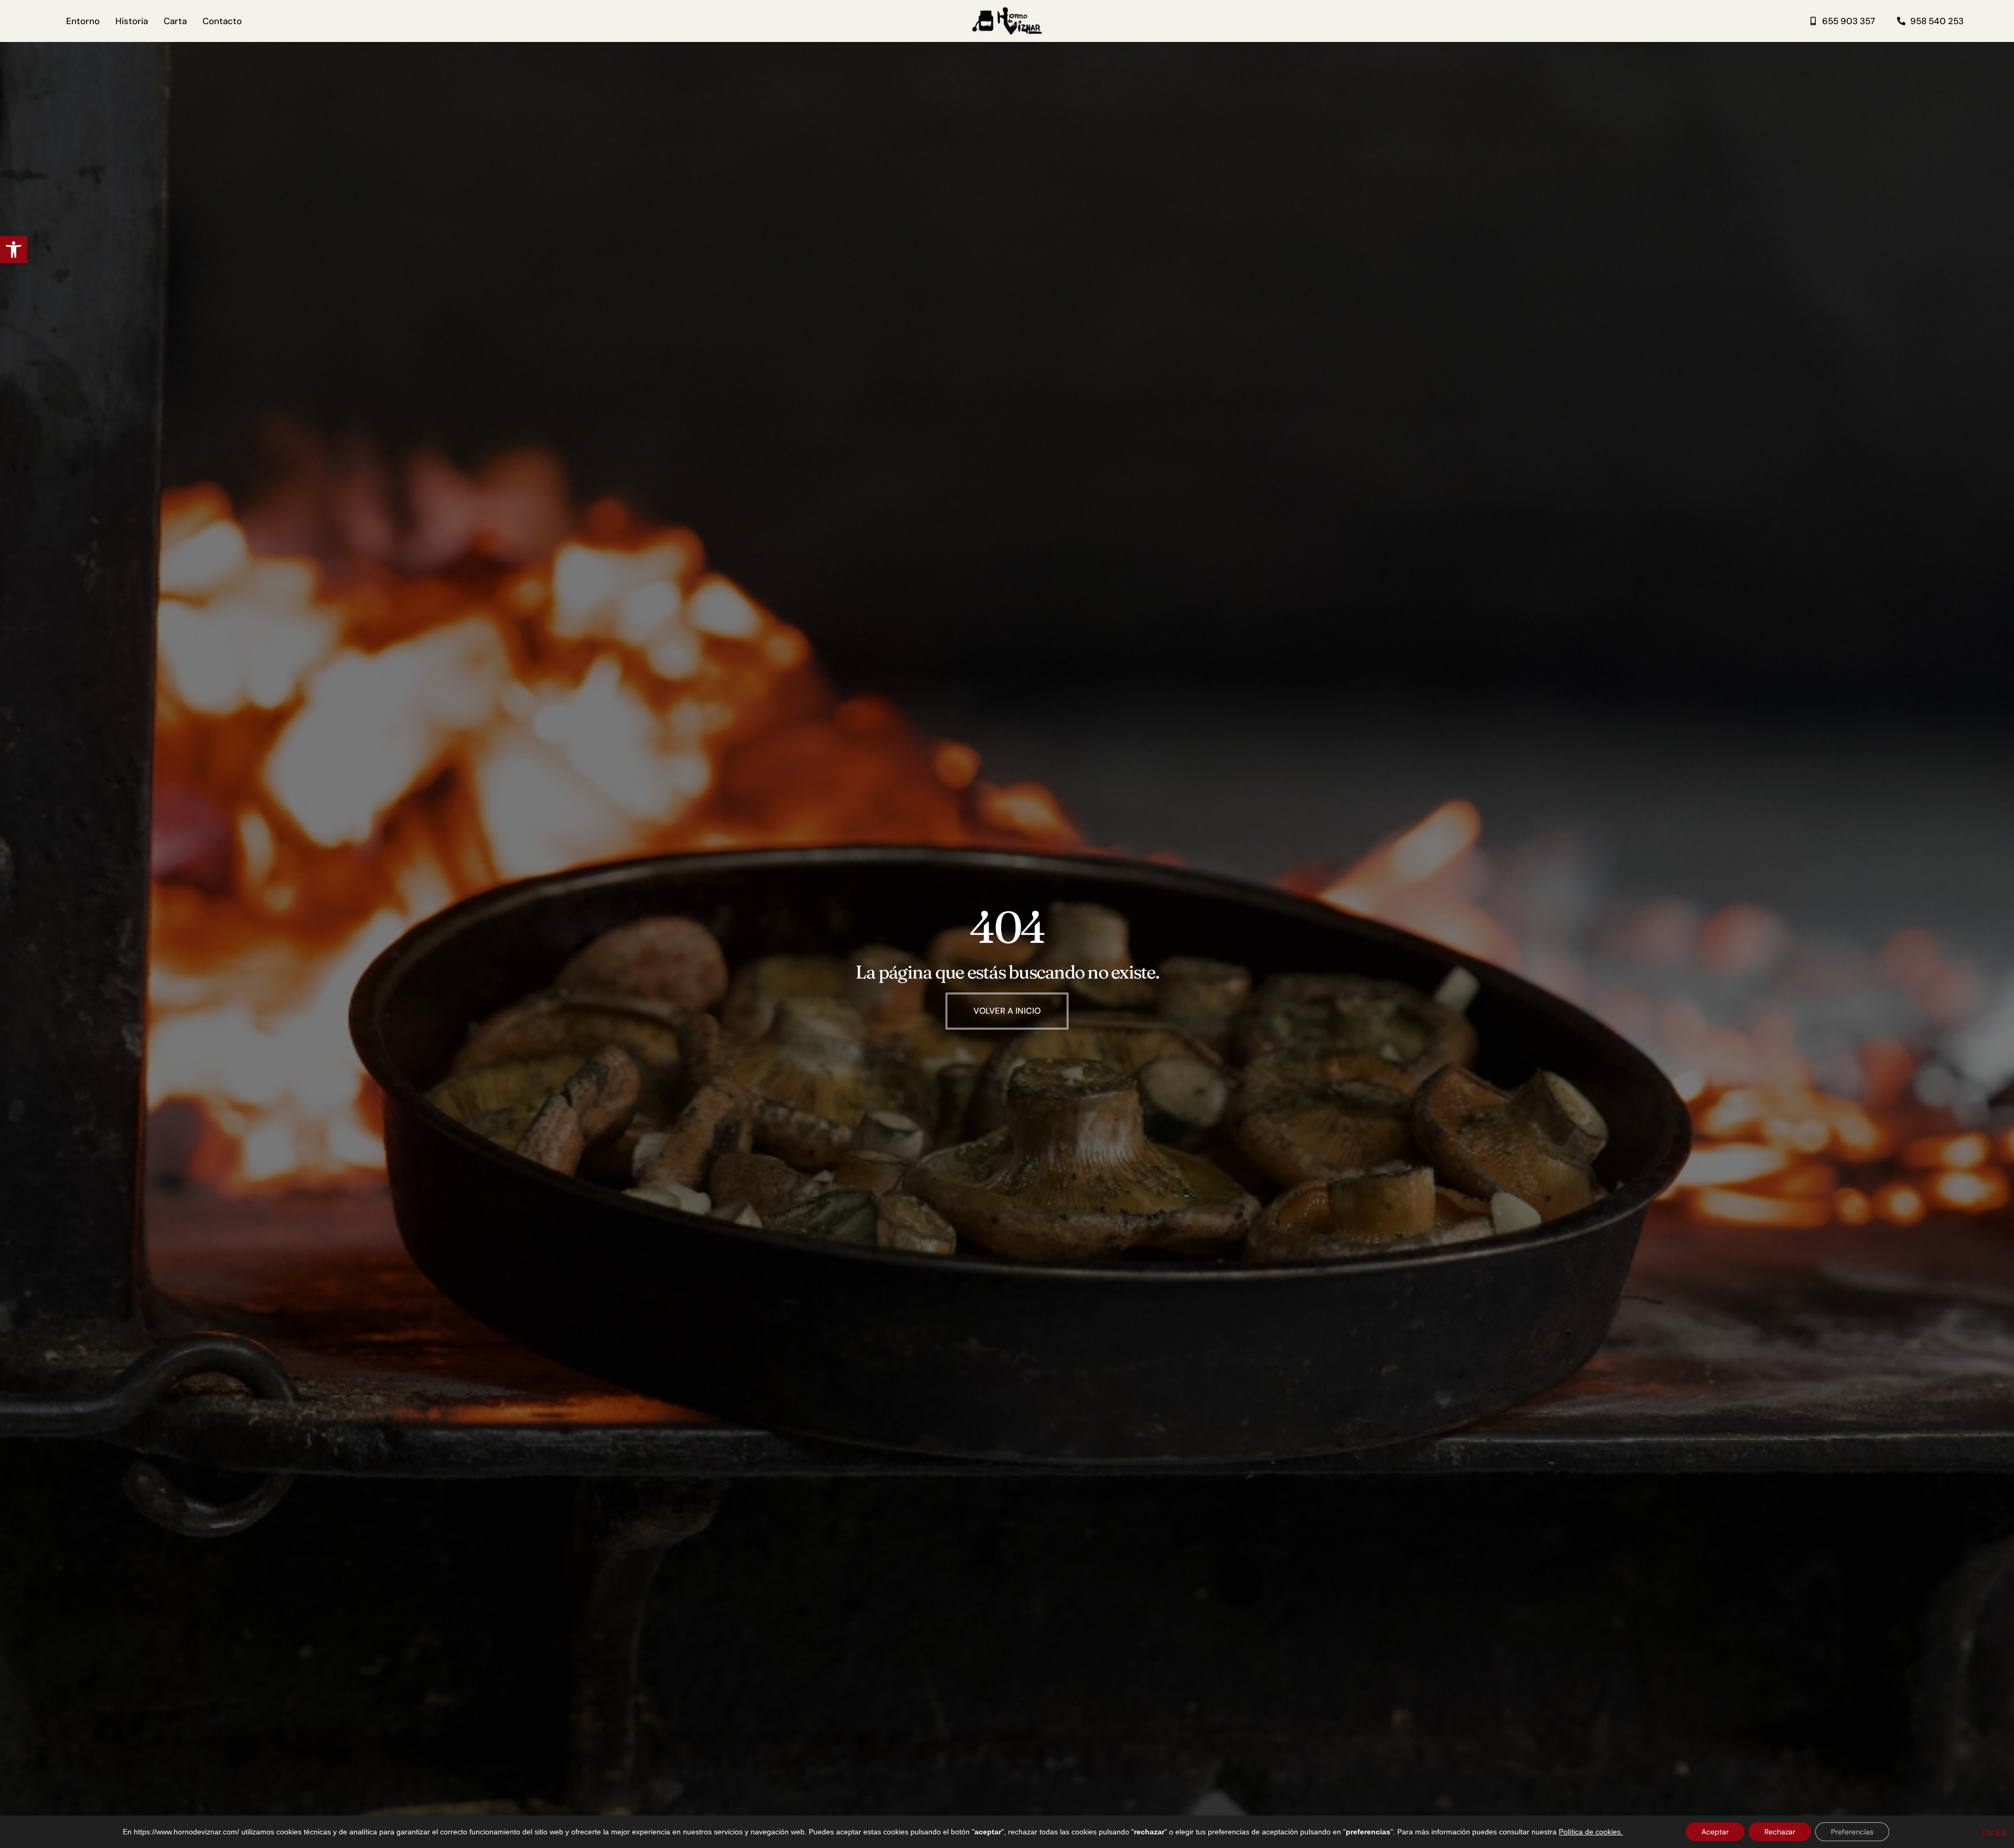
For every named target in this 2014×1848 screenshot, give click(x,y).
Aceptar (1715, 1832)
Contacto (222, 21)
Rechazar (1780, 1832)
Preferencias (1852, 1832)
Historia (132, 21)
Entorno (83, 21)
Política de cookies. (1591, 1832)
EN (1987, 1833)
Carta (175, 21)
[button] (14, 250)
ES (2001, 1833)
